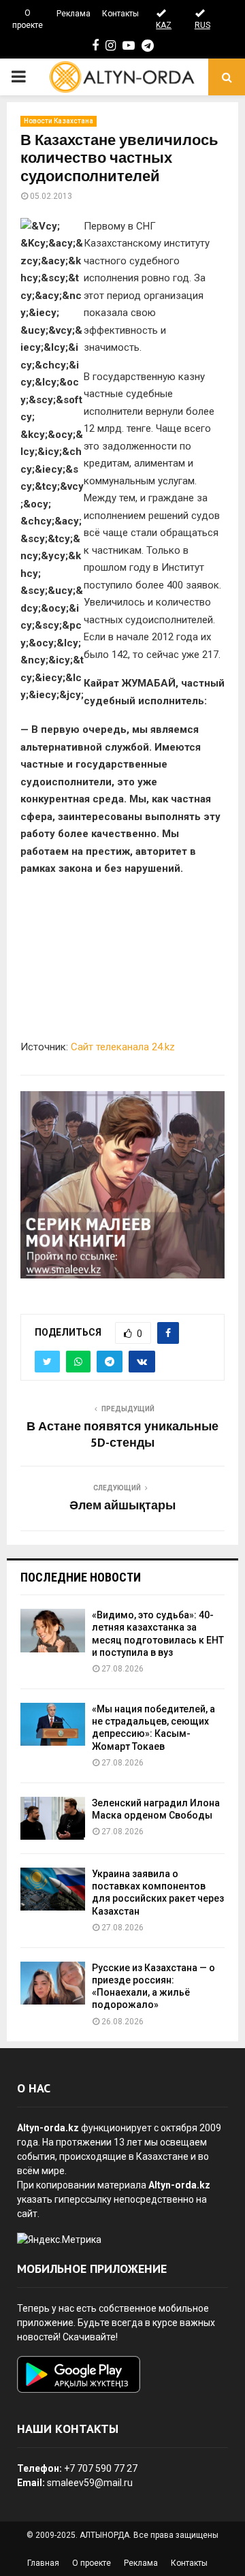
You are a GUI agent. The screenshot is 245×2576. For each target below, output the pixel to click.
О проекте (28, 19)
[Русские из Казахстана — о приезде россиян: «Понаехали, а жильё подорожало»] (53, 1983)
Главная (43, 2563)
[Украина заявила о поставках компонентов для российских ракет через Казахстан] (53, 1889)
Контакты (120, 14)
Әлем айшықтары (122, 1506)
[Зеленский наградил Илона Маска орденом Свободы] (53, 1818)
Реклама (73, 14)
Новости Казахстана (59, 121)
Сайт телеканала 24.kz (123, 1047)
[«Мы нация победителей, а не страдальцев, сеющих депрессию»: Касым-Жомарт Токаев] (53, 1724)
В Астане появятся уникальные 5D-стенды (122, 1435)
